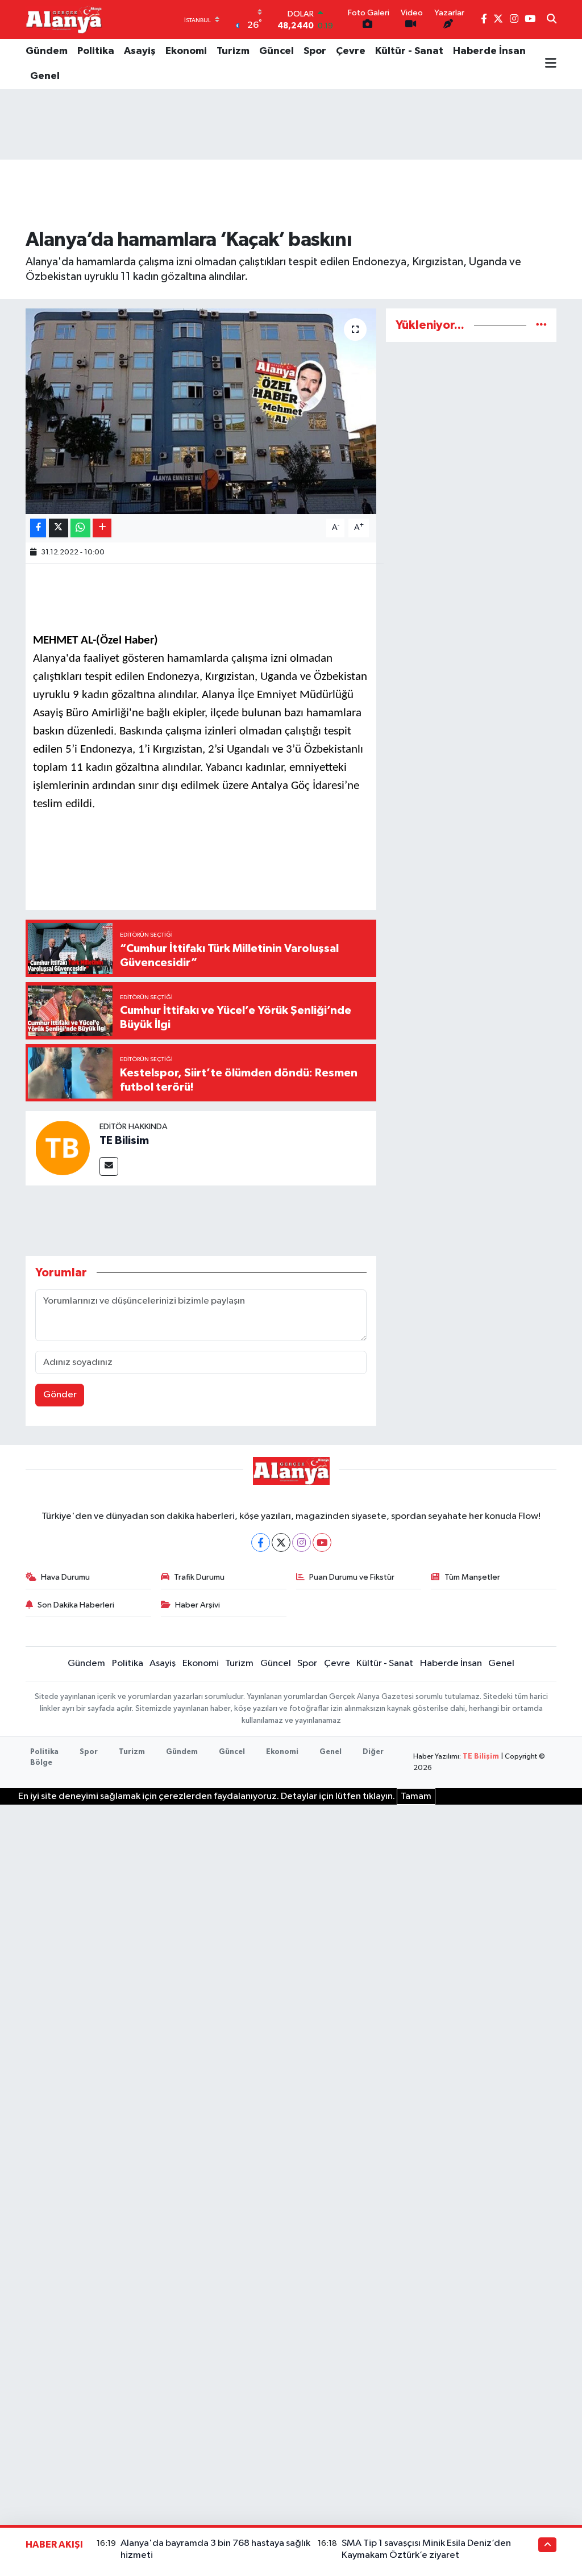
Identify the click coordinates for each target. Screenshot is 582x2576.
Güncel (277, 51)
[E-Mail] (109, 1166)
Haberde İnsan (489, 51)
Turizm (233, 51)
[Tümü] (541, 325)
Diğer (373, 1752)
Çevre (351, 51)
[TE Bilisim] (63, 1148)
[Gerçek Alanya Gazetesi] (64, 19)
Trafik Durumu (199, 1577)
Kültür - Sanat (409, 51)
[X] (281, 1542)
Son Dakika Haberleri (76, 1605)
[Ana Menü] (551, 64)
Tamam (416, 1796)
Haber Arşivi (198, 1605)
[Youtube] (322, 1542)
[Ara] (552, 20)
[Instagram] (302, 1542)
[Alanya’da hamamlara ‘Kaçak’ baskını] (201, 411)
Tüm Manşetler (472, 1577)
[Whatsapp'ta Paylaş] (80, 528)
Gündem (47, 51)
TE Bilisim (124, 1141)
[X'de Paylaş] (59, 528)
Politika (96, 51)
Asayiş (140, 51)
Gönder (60, 1395)
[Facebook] (261, 1542)
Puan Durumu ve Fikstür (352, 1577)
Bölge (41, 1763)
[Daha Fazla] (102, 528)
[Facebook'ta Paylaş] (38, 528)
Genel (45, 76)
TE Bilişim (481, 1757)
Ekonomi (186, 51)
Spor (315, 51)
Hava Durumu (65, 1577)
